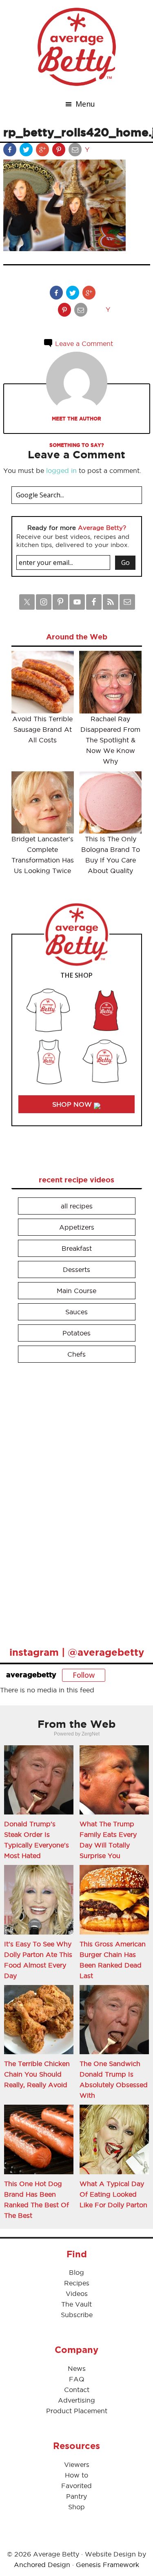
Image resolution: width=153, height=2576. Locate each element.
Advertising (76, 2400)
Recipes (77, 2283)
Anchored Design (42, 2565)
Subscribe (77, 2315)
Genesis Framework (108, 2565)
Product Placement (77, 2411)
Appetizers (77, 1227)
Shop (76, 2507)
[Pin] (60, 151)
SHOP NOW (73, 1104)
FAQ (77, 2379)
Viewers (77, 2464)
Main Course (76, 1291)
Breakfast (77, 1248)
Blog (76, 2272)
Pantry (76, 2496)
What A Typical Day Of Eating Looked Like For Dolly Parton (113, 2194)
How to (76, 2475)
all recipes (77, 1206)
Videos (77, 2294)
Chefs (76, 1354)
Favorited (76, 2486)
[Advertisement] (73, 1501)
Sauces (76, 1312)
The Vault (76, 2304)
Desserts (76, 1269)
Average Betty (77, 47)
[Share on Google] (43, 151)
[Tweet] (27, 151)
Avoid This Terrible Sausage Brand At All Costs (42, 729)
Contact (77, 2390)
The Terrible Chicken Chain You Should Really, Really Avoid (37, 2074)
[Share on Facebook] (11, 151)
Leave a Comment (83, 344)
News (77, 2368)
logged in (61, 471)
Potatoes (76, 1333)
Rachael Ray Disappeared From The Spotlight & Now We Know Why (110, 740)
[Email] (76, 151)
